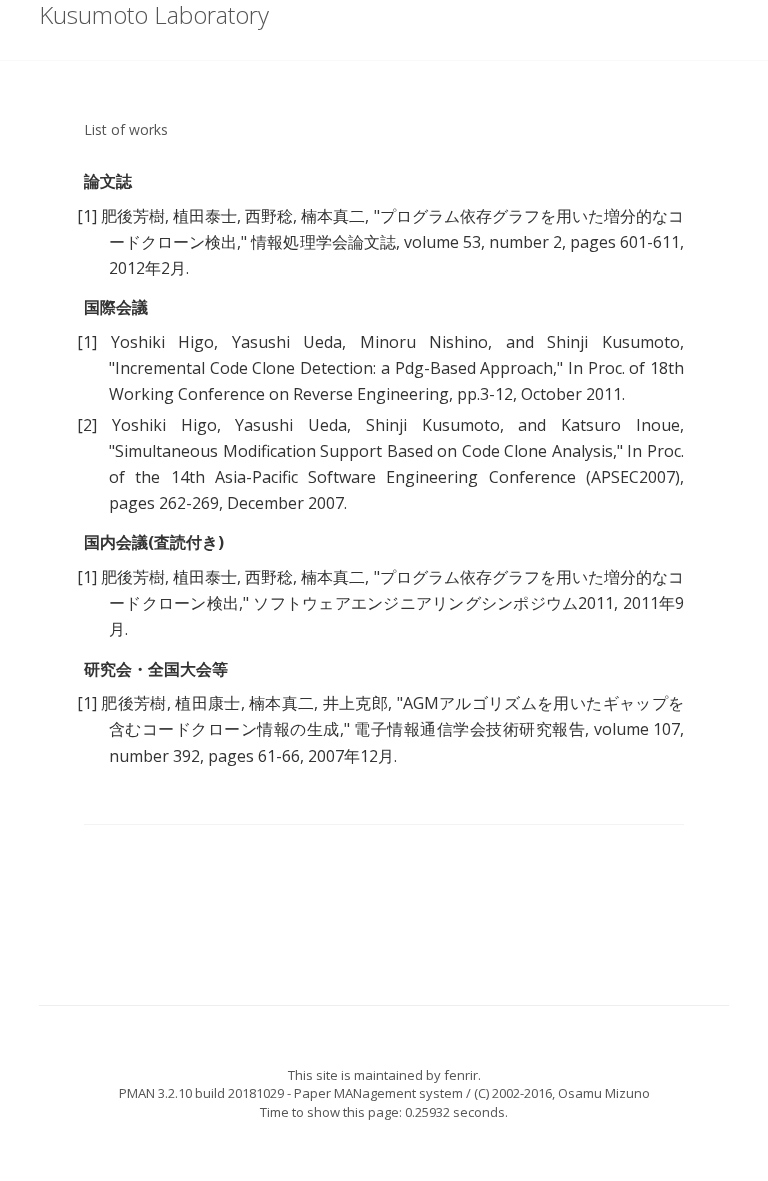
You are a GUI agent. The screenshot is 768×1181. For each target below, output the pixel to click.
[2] (87, 425)
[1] (87, 216)
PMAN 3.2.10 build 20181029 (201, 1093)
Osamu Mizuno (604, 1093)
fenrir (461, 1075)
